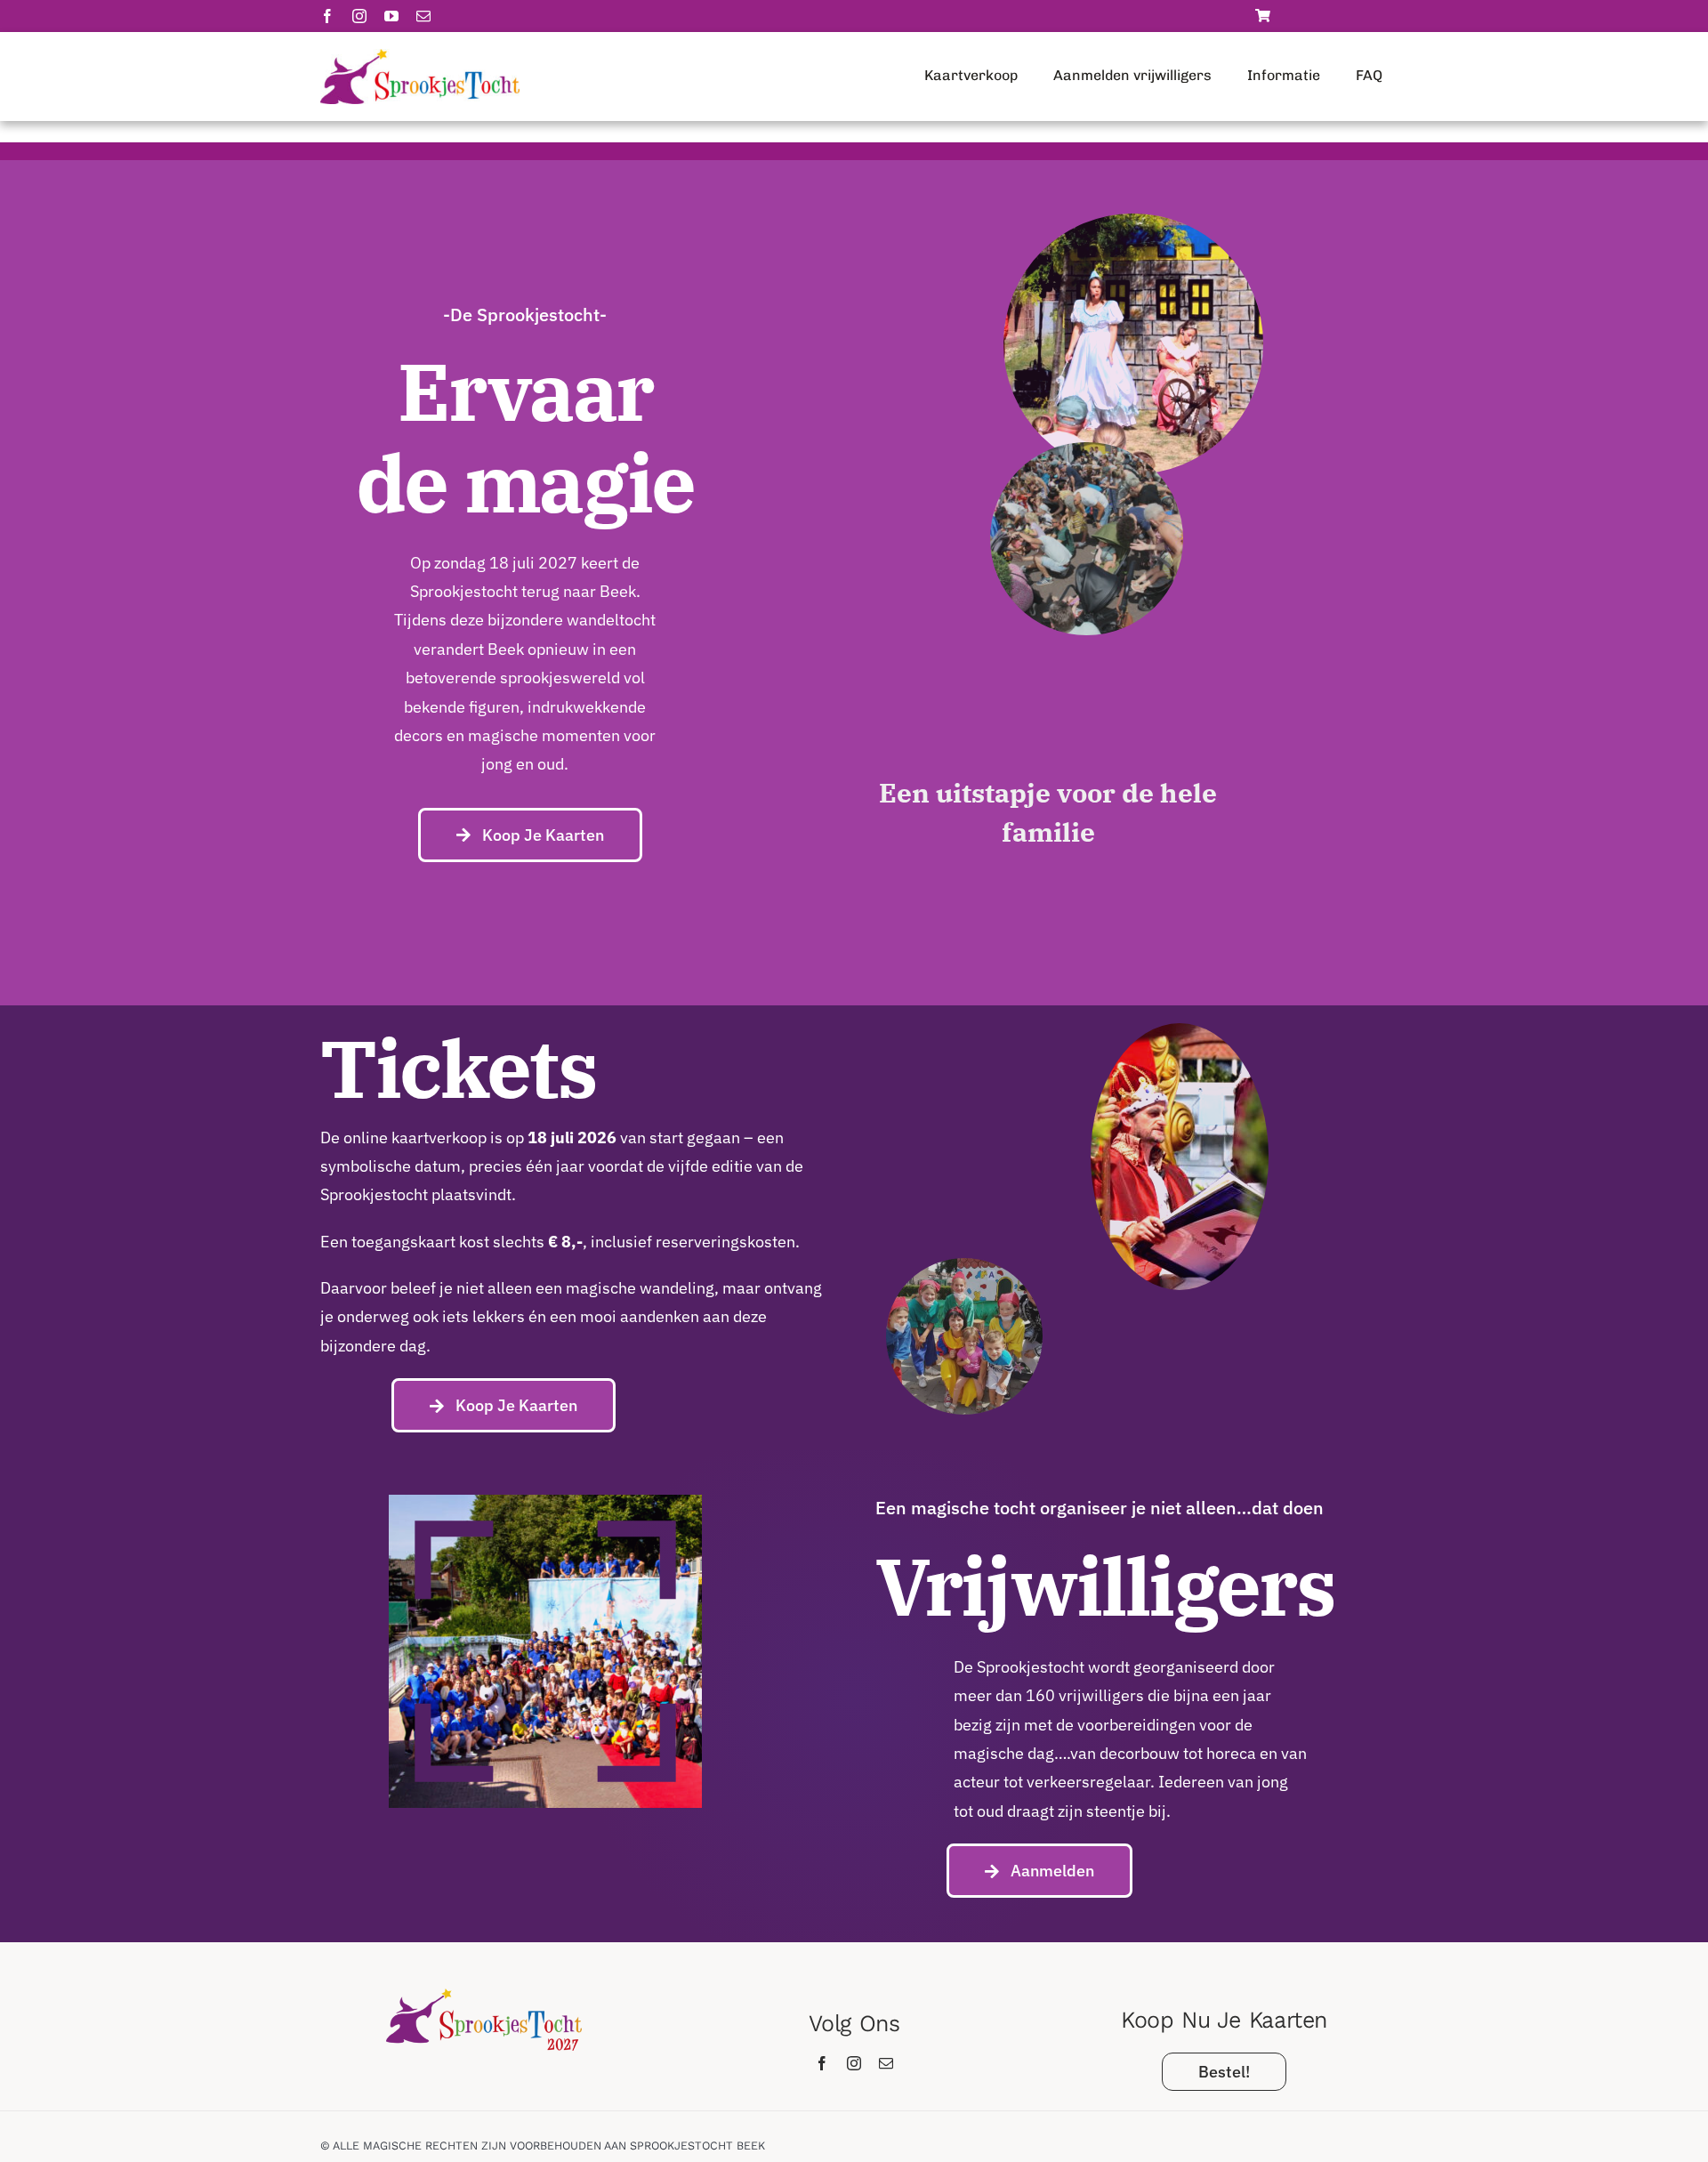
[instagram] (359, 16)
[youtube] (391, 16)
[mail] (423, 16)
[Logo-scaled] (420, 56)
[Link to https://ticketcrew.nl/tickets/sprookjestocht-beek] (1263, 16)
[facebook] (327, 16)
